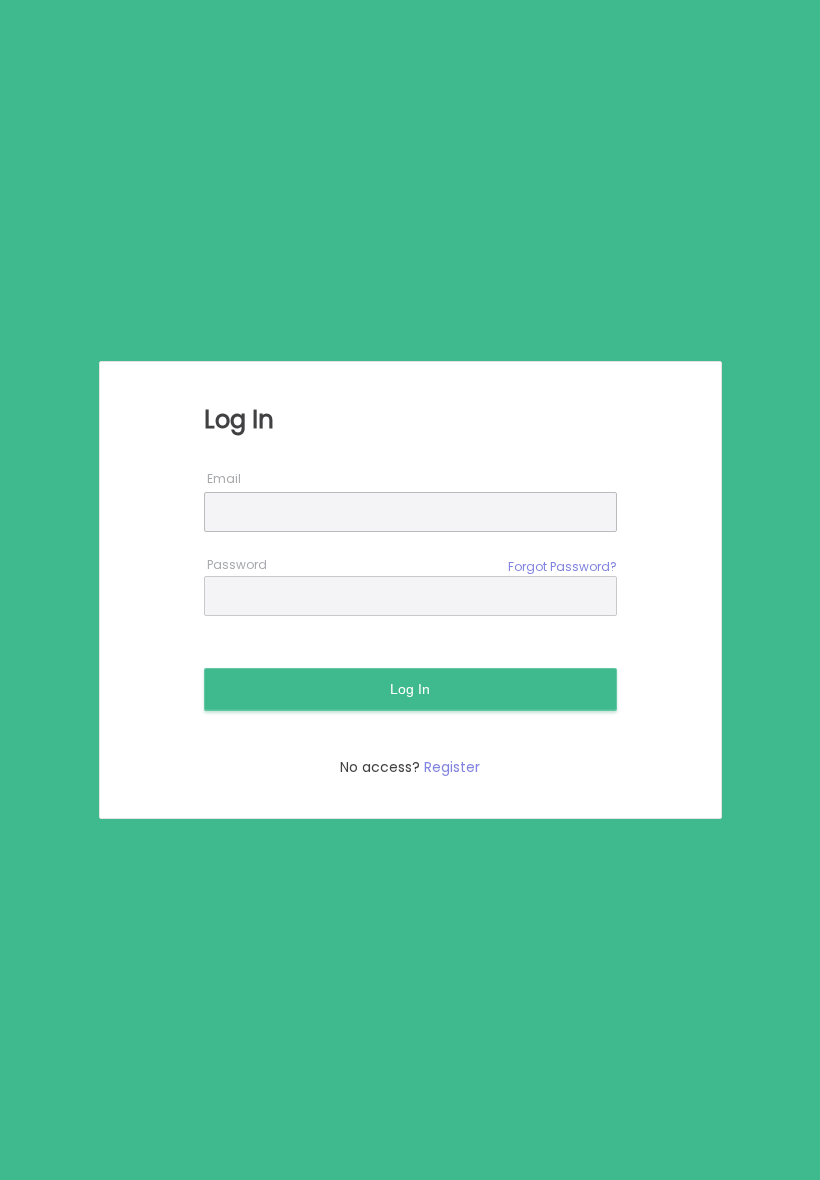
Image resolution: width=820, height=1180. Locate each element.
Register (452, 767)
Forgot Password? (562, 566)
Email (224, 478)
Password (237, 564)
